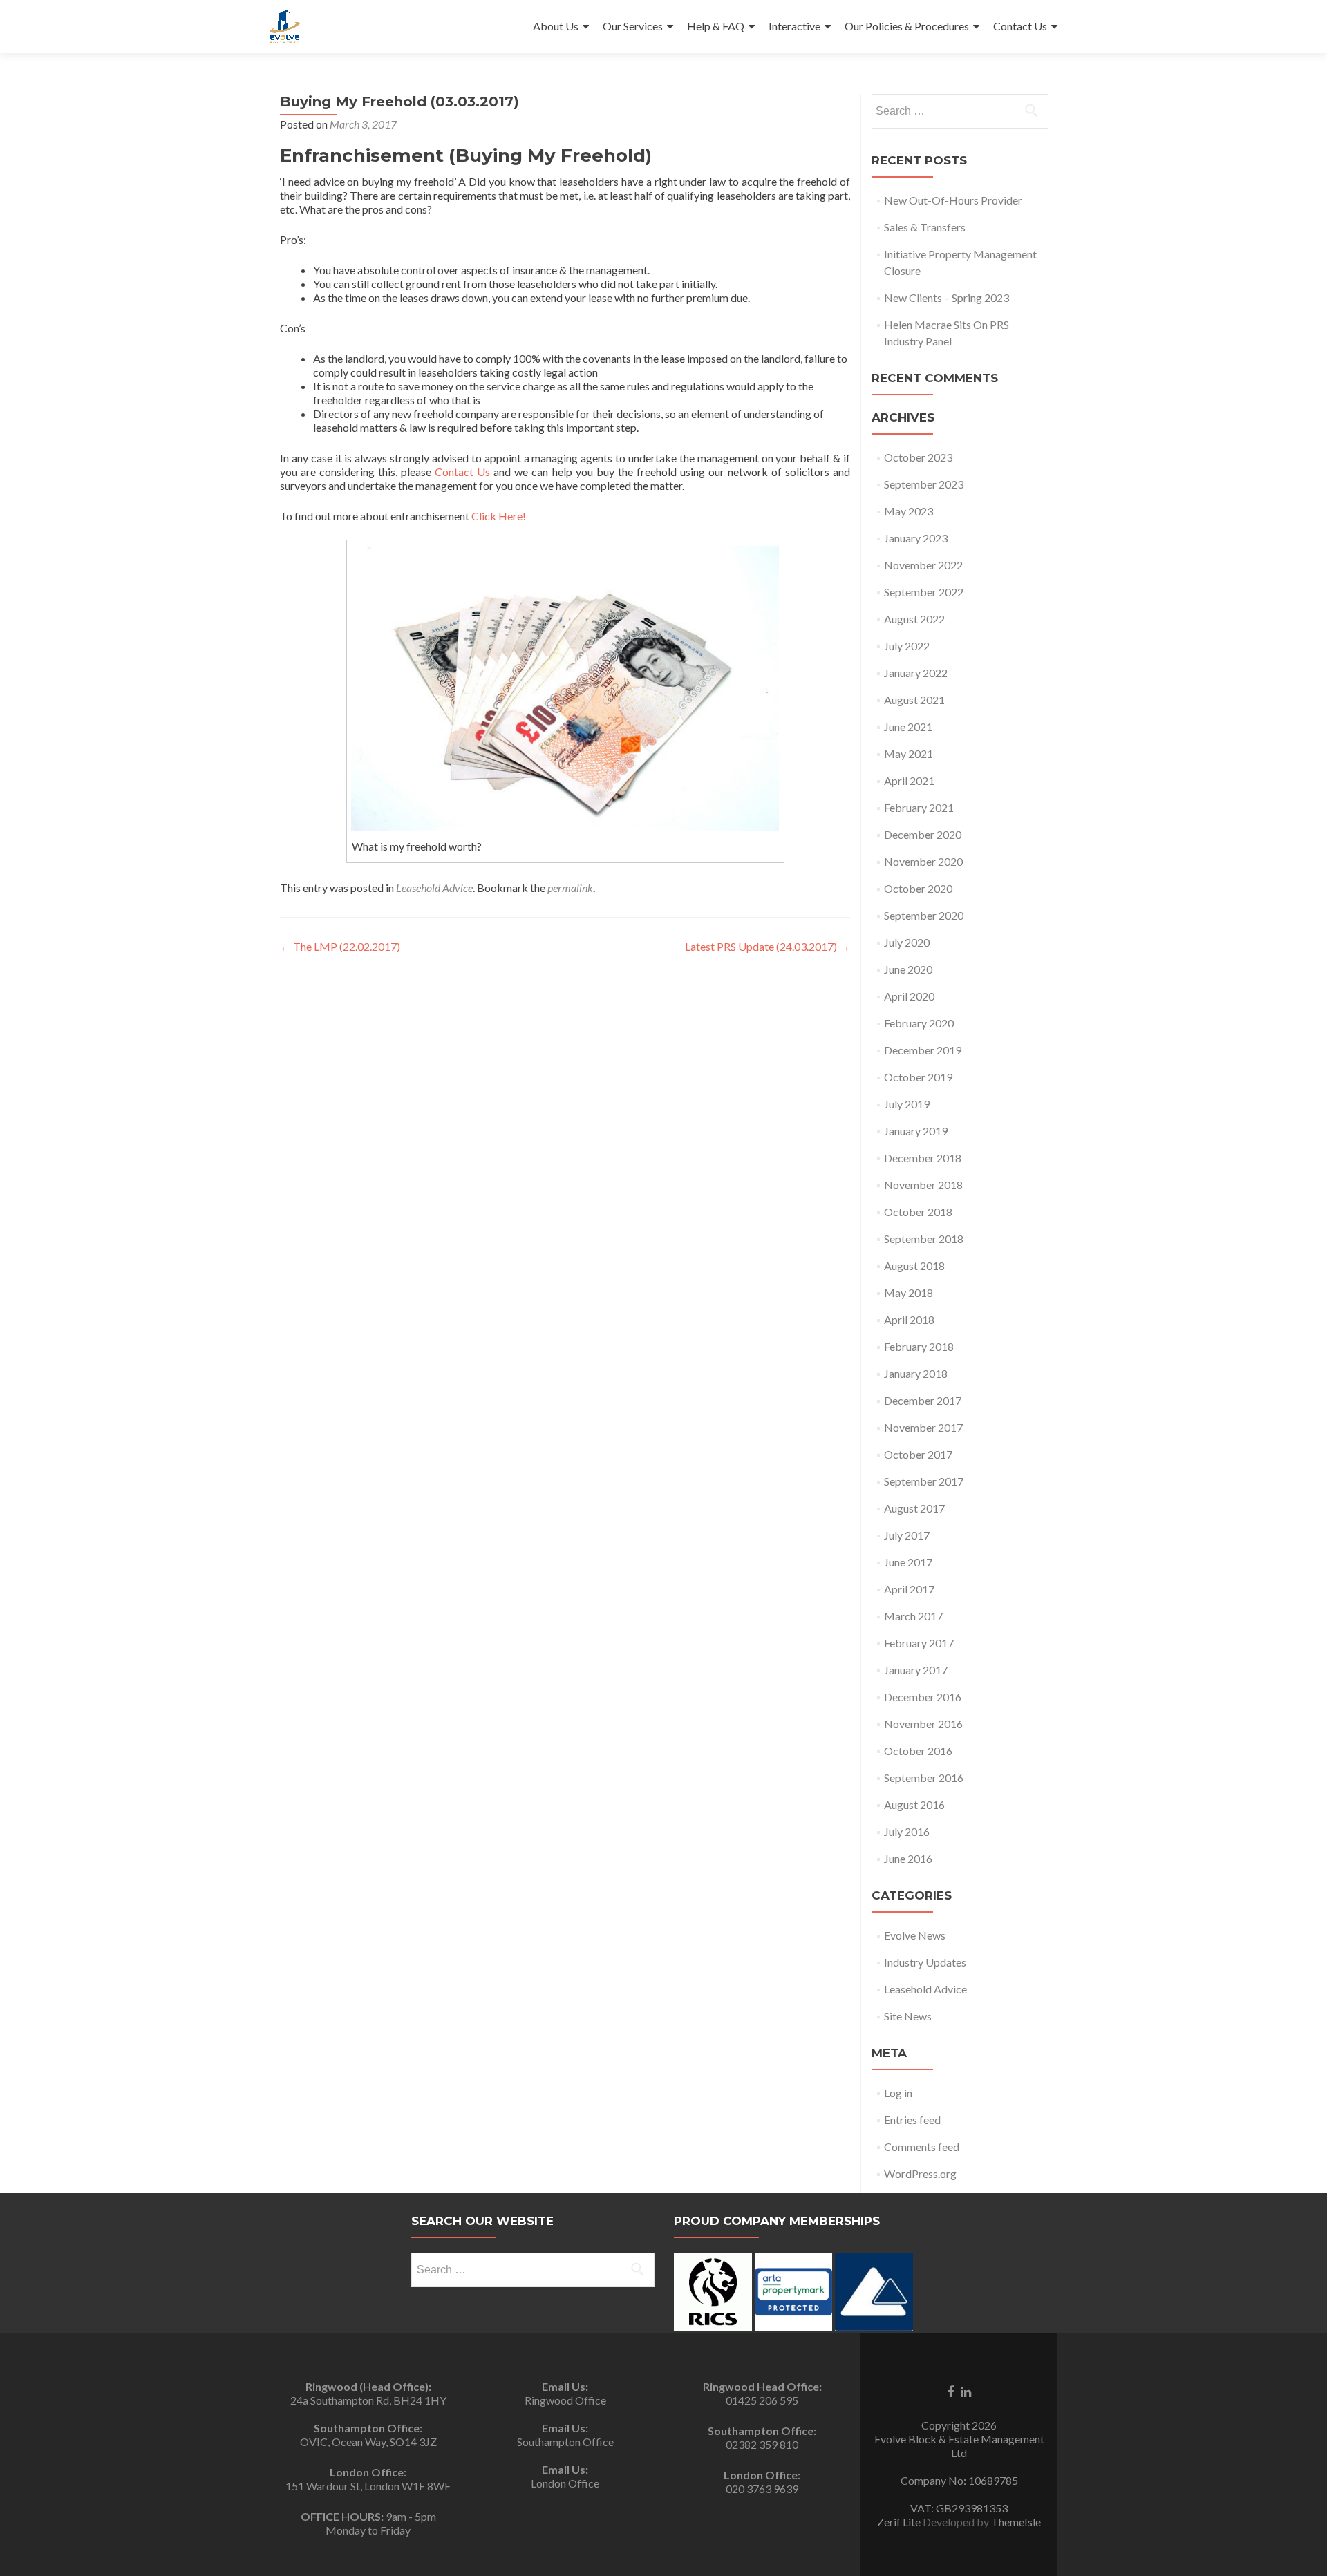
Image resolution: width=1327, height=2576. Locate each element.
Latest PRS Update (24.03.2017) (768, 946)
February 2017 (919, 1643)
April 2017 (909, 1589)
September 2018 (924, 1239)
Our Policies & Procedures (907, 26)
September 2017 (924, 1481)
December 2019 (923, 1050)
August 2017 (914, 1508)
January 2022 (916, 673)
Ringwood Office (565, 2400)
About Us (556, 26)
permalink (570, 888)
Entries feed (912, 2120)
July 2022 (907, 646)
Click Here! (499, 516)
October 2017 (918, 1454)
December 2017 (923, 1400)
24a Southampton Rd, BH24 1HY (368, 2400)
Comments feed (922, 2147)
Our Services (633, 26)
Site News (908, 2016)
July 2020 (907, 942)
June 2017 (908, 1562)
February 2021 (919, 807)
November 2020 (923, 861)
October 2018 (918, 1212)
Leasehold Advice (434, 888)
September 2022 (924, 592)
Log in (898, 2093)
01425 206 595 (762, 2400)
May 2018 (909, 1292)
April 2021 (909, 780)
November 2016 (923, 1724)
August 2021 (914, 700)
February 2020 (919, 1023)
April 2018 (909, 1319)
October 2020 (918, 888)
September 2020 (924, 915)
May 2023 (909, 511)
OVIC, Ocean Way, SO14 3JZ (368, 2442)
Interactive (794, 26)
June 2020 (908, 969)
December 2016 (923, 1697)
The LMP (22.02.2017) (340, 946)
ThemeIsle (1016, 2522)
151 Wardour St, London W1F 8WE (368, 2486)
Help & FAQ (716, 26)
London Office (565, 2483)
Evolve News (915, 1935)
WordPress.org (920, 2173)
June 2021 (908, 727)
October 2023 (918, 457)
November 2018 (923, 1185)
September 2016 (924, 1778)
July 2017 (907, 1535)
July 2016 (907, 1831)
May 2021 (909, 754)
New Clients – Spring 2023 (947, 297)
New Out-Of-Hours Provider (953, 200)
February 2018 (919, 1346)
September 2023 (924, 484)
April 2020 (909, 996)
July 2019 (907, 1104)
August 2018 (914, 1266)
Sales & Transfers (925, 227)
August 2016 (914, 1805)
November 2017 (923, 1427)
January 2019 (916, 1131)
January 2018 (916, 1373)
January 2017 (916, 1670)
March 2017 (913, 1616)
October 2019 (918, 1077)
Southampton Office (565, 2442)
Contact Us (1020, 26)
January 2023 (916, 538)
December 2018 (923, 1158)
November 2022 (923, 565)
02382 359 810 (762, 2444)
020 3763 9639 (762, 2489)
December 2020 (923, 834)
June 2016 (908, 1858)
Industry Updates (925, 1962)
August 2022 (914, 619)
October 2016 (918, 1751)
